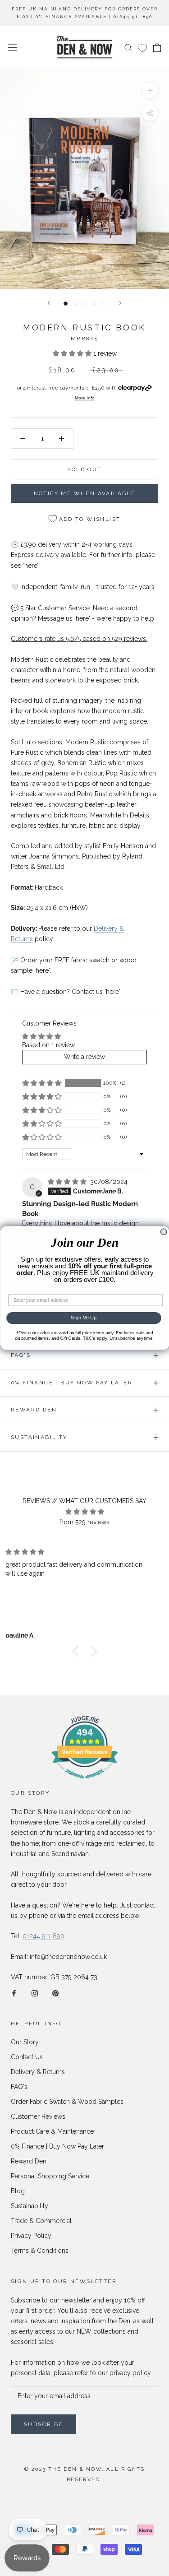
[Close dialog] (164, 1232)
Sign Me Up (84, 1318)
